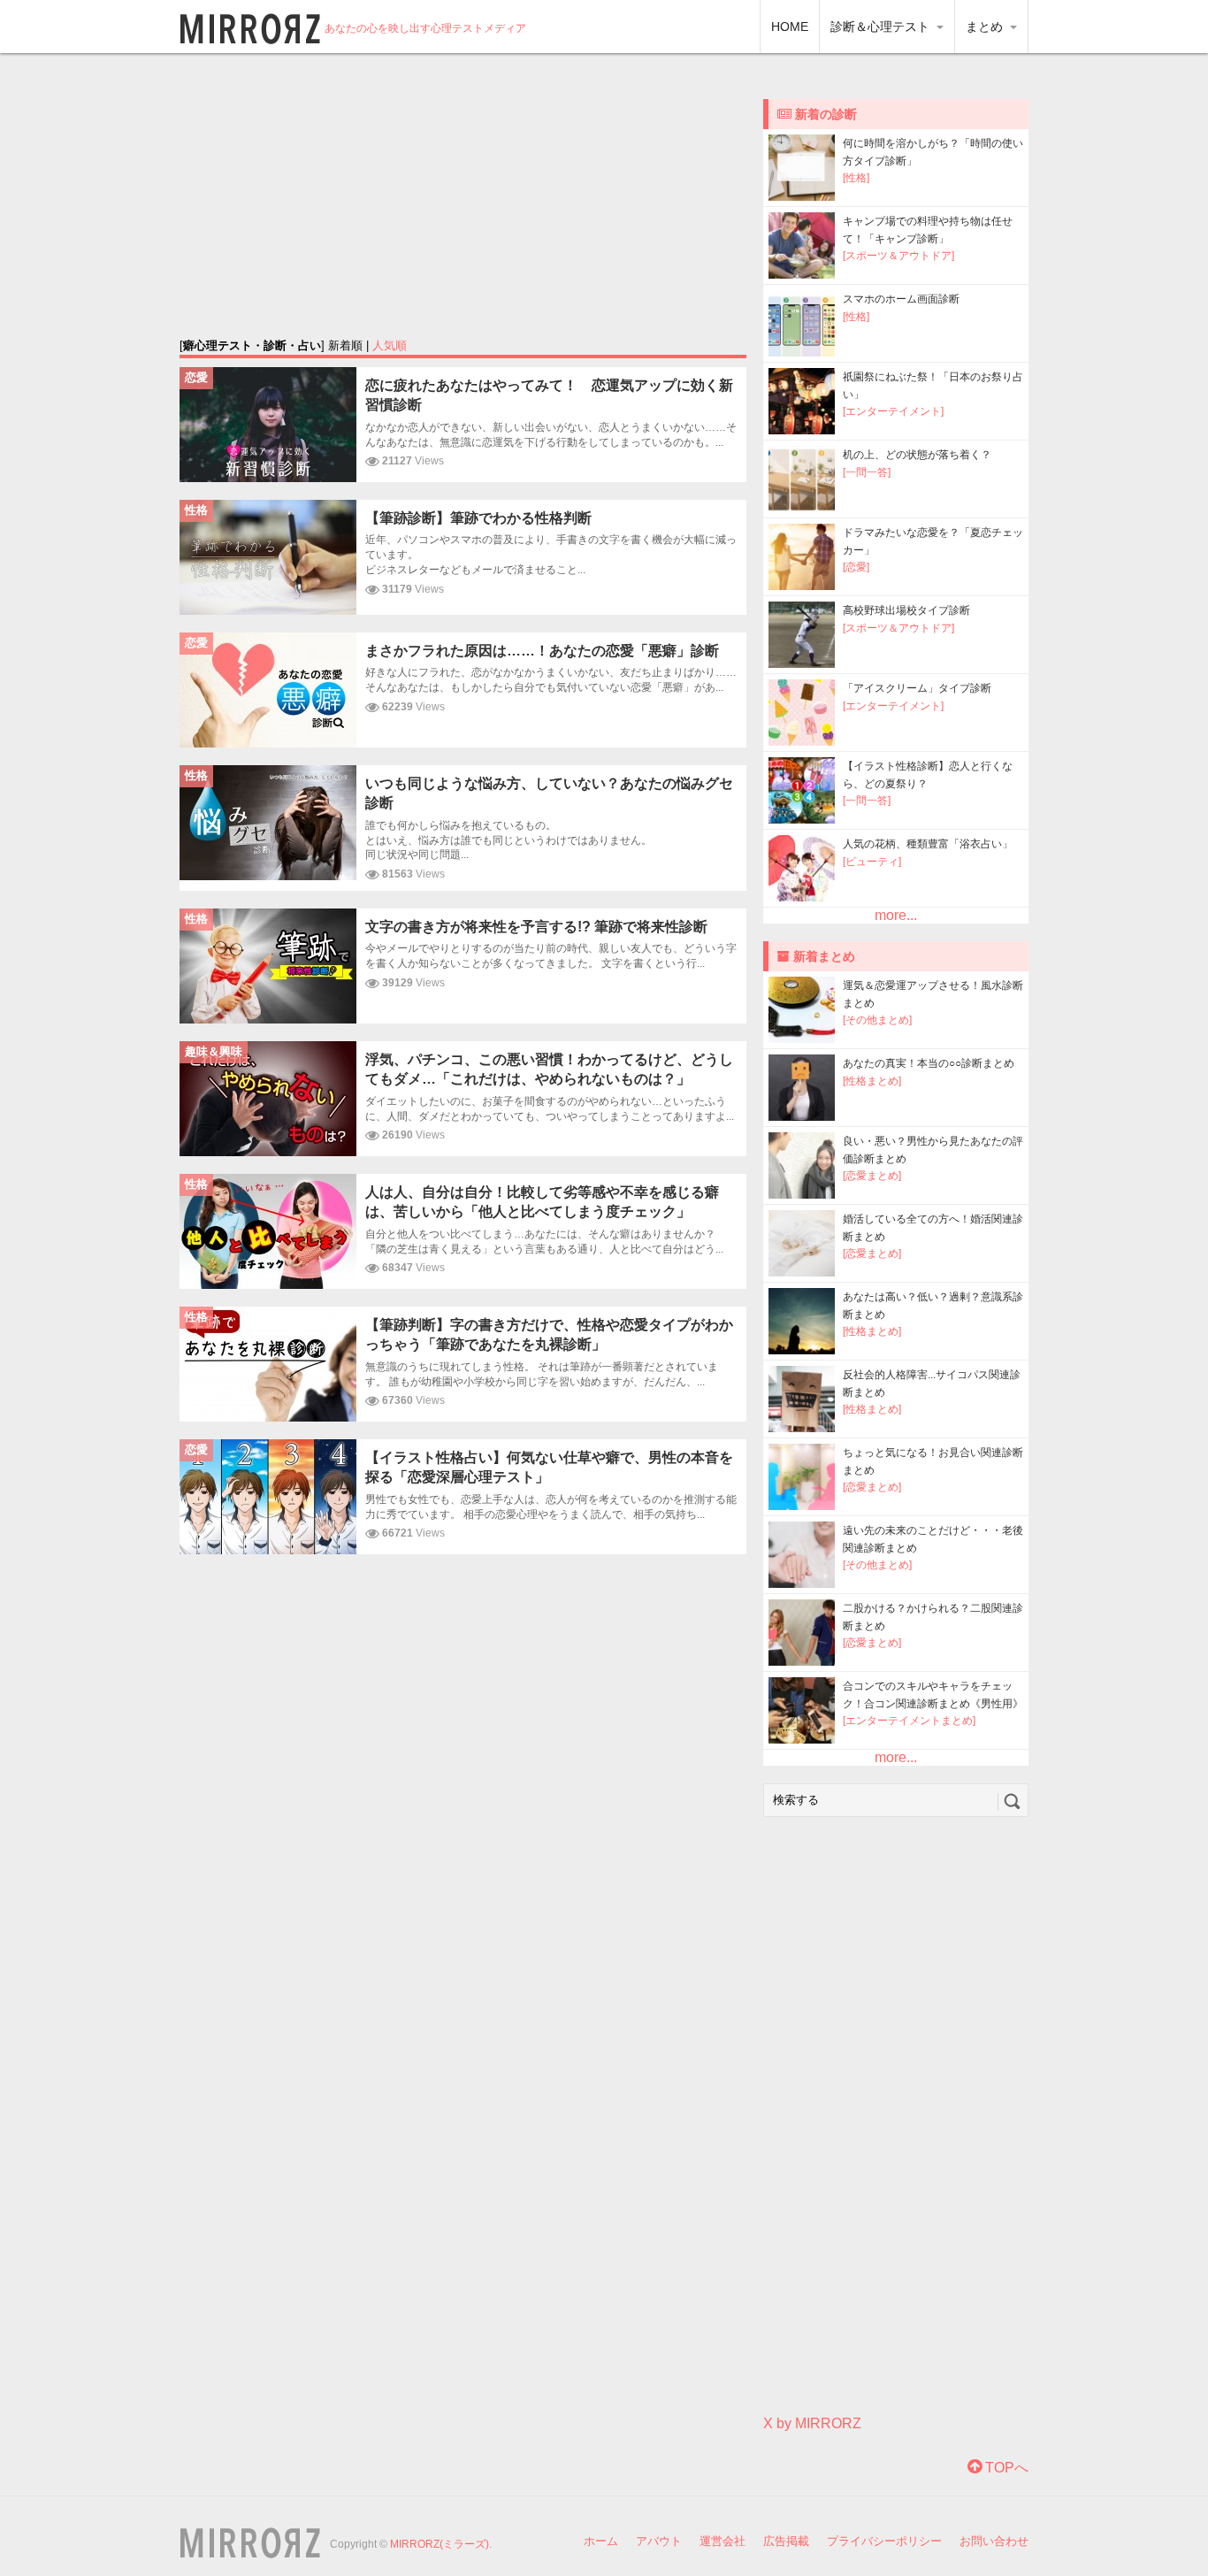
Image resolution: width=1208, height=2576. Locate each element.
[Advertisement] (463, 195)
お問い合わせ (994, 2541)
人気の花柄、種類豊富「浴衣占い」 (928, 844)
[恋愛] (856, 567)
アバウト (659, 2541)
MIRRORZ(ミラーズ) (440, 2544)
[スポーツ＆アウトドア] (898, 256)
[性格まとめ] (872, 1081)
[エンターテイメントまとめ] (909, 1721)
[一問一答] (867, 472)
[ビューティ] (872, 862)
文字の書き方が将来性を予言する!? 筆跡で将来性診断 (536, 927)
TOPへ (1005, 2468)
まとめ (986, 27)
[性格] (856, 178)
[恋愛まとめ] (872, 1176)
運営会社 (723, 2541)
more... (896, 915)
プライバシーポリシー (884, 2541)
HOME (790, 27)
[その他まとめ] (877, 1020)
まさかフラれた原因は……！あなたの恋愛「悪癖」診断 (542, 651)
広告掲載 (786, 2541)
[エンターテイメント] (893, 411)
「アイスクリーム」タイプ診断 (917, 688)
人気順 (390, 345)
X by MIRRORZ (812, 2423)
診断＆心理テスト (882, 27)
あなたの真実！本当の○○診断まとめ (929, 1063)
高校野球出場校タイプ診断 (906, 610)
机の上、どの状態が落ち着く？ (917, 455)
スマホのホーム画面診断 (901, 299)
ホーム (601, 2541)
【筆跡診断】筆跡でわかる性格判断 (478, 518)
